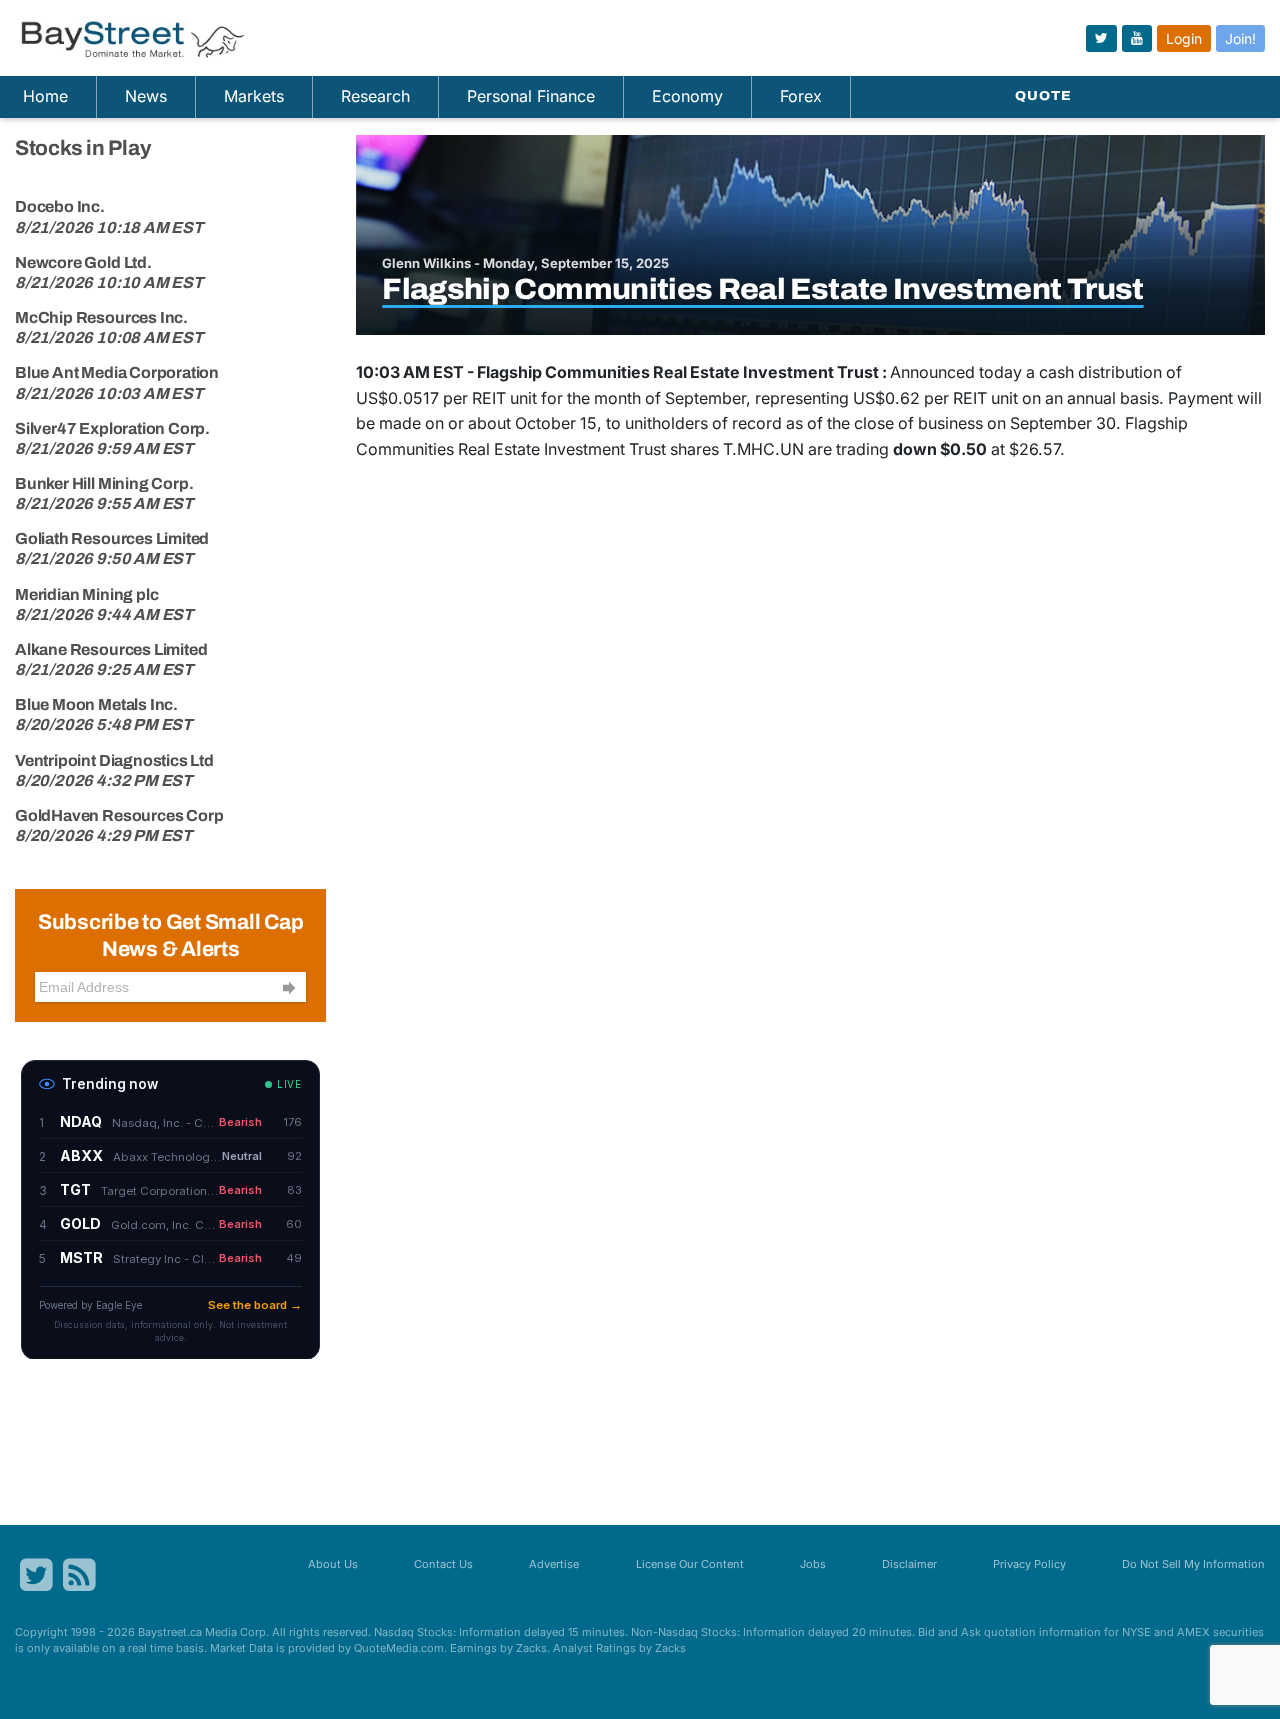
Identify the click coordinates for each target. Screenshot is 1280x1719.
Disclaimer (909, 1564)
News (146, 96)
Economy (687, 96)
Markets (254, 96)
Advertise (554, 1564)
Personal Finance (531, 96)
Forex (801, 96)
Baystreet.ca (170, 1632)
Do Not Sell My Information (1193, 1564)
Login (1184, 38)
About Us (333, 1564)
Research (375, 96)
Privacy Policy (1029, 1564)
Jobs (813, 1564)
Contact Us (443, 1564)
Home (45, 96)
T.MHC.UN (763, 449)
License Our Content (690, 1564)
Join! (1240, 38)
